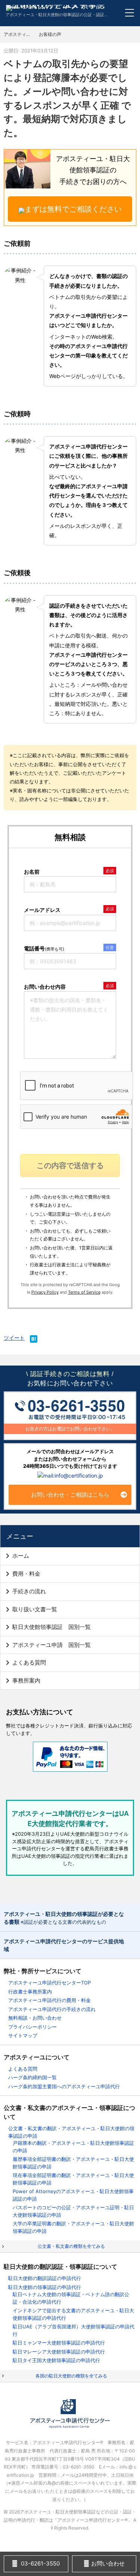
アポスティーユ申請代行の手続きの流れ (52, 2009)
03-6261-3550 (40, 2563)
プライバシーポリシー (32, 2027)
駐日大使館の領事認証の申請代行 (45, 2287)
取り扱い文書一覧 (35, 1609)
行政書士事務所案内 (30, 1992)
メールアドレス (42, 910)
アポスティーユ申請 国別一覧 (52, 1645)
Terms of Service (84, 1292)
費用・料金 (26, 1574)
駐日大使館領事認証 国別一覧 (52, 1627)
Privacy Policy (45, 1292)
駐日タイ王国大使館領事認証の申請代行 (56, 2360)
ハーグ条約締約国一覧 (32, 2077)
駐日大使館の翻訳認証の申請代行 (45, 2278)
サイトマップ (23, 2035)
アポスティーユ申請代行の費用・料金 (49, 2000)
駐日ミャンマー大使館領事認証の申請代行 (59, 2343)
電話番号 (44, 948)
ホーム (21, 1556)
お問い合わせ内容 (45, 987)
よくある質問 (29, 1662)
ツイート (14, 1338)
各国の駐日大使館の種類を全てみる (71, 2376)
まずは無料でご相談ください (73, 209)
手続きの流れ (29, 1591)
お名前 (32, 872)
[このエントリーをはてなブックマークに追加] (34, 1340)
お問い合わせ (107, 2563)
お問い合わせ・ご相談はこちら (70, 1495)
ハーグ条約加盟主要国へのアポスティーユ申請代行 (64, 2086)
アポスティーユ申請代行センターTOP (49, 1983)
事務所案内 (26, 1680)
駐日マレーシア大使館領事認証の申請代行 (59, 2352)
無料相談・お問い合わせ (35, 2018)
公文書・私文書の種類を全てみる (71, 2246)
